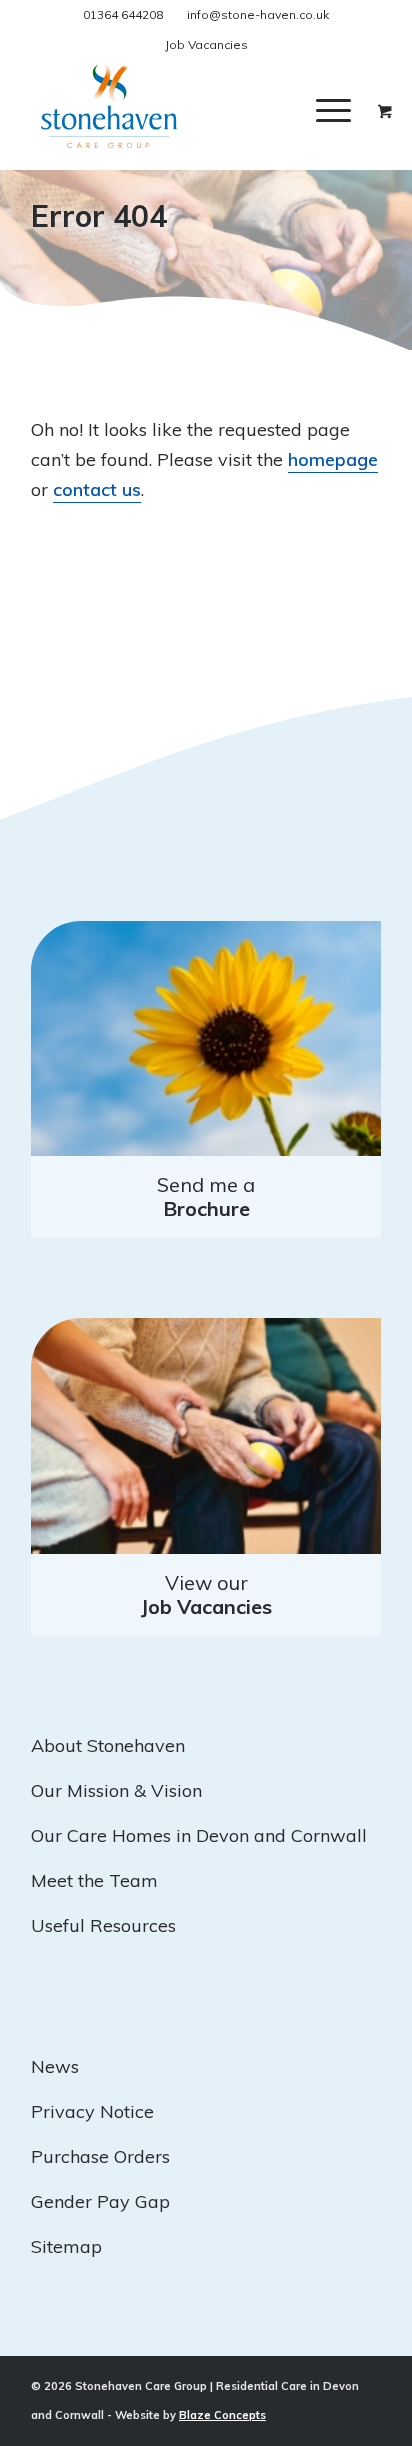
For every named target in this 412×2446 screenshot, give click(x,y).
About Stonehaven (108, 1745)
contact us (97, 489)
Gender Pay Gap (100, 2201)
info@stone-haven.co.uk (258, 14)
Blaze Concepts (222, 2415)
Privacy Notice (92, 2111)
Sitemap (66, 2246)
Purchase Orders (100, 2156)
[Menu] (333, 110)
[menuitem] (348, 110)
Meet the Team (94, 1880)
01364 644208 (123, 14)
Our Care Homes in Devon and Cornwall (199, 1835)
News (55, 2066)
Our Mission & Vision (116, 1790)
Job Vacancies (206, 44)
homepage (333, 459)
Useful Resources (103, 1925)
